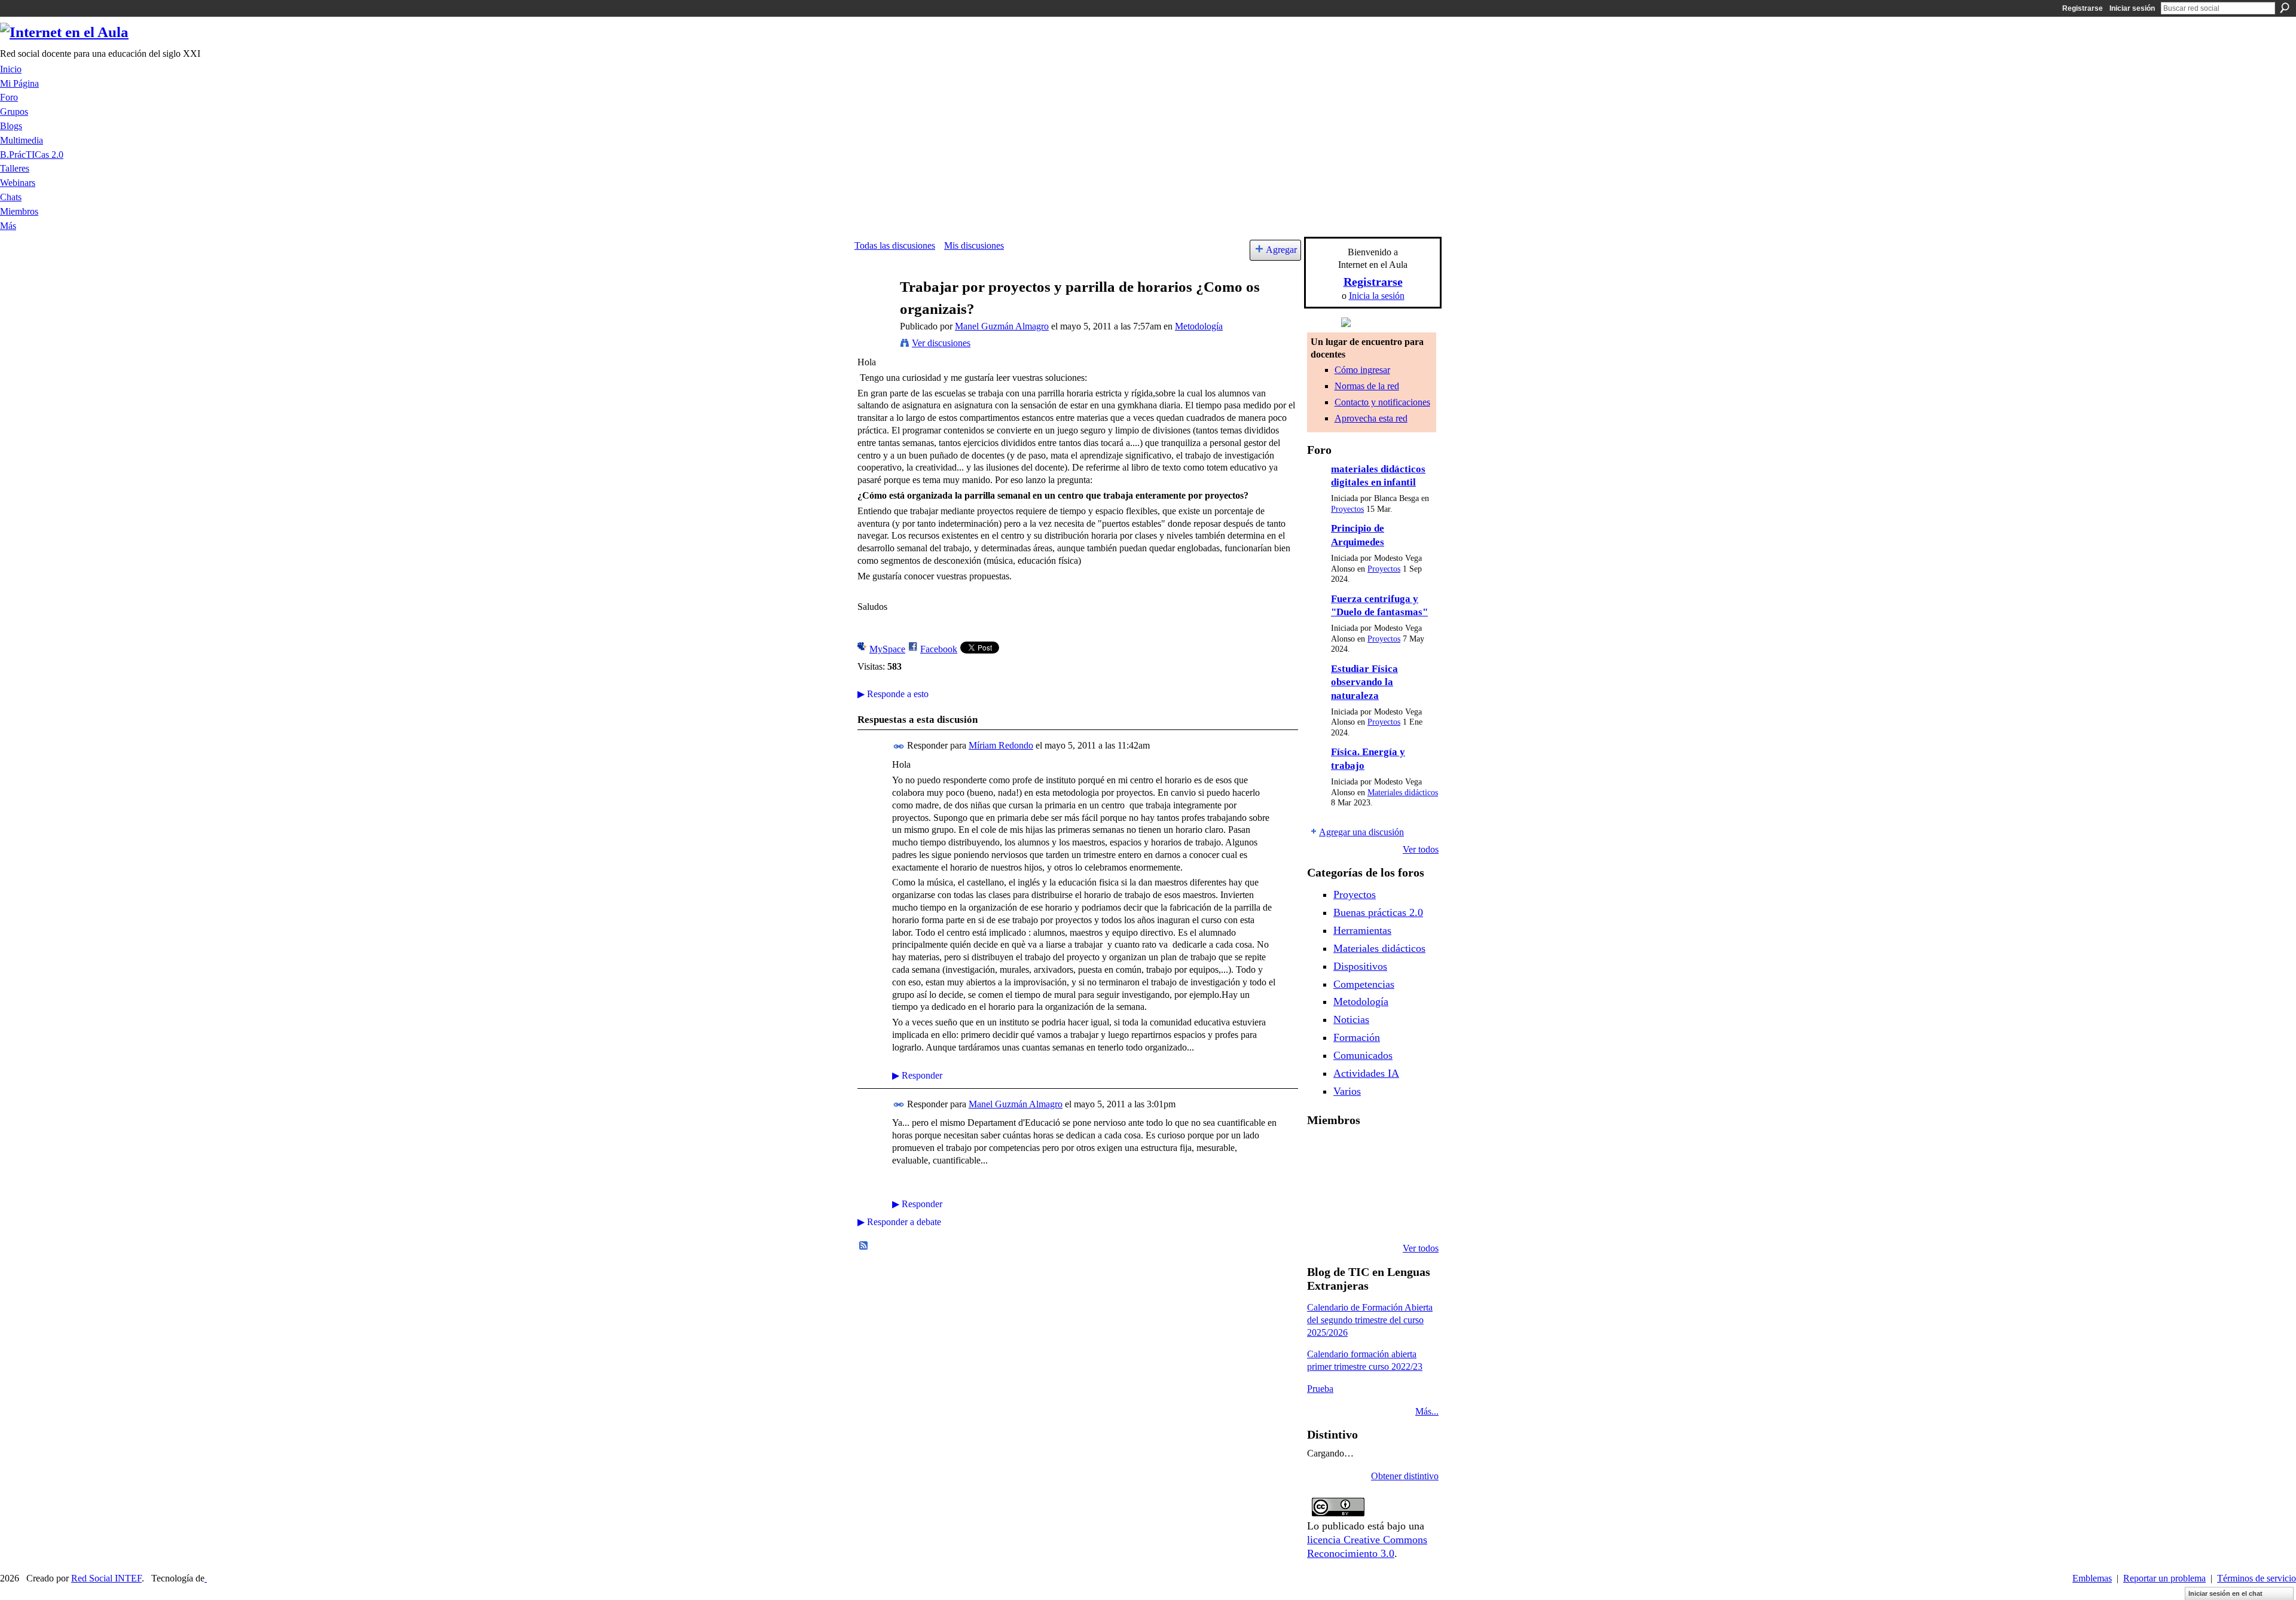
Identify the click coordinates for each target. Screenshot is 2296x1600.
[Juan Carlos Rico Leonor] (1352, 1184)
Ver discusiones (941, 343)
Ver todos (1421, 849)
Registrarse (2083, 8)
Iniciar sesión (2132, 8)
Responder (917, 1075)
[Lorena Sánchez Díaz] (1321, 1184)
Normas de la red (1367, 386)
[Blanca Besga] (1382, 1184)
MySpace (887, 649)
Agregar (1281, 250)
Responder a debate (899, 1222)
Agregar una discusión (1361, 832)
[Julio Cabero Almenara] (1352, 1216)
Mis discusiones (974, 245)
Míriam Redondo (1001, 745)
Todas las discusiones (895, 245)
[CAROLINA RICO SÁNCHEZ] (1413, 1216)
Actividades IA (1366, 1073)
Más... (1427, 1411)
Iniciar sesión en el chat (2225, 1593)
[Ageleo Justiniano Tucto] (1321, 1152)
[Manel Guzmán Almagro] (874, 310)
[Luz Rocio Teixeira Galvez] (1413, 1184)
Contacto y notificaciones (1382, 402)
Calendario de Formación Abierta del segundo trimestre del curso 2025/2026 (1370, 1320)
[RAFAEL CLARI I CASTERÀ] (1352, 1152)
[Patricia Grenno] (1382, 1216)
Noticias (1351, 1019)
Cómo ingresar (1362, 370)
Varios (1347, 1091)
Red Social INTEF (106, 1578)
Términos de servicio (2257, 1578)
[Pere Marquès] (1321, 1216)
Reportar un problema (2164, 1578)
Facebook (939, 649)
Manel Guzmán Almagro (1002, 326)
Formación (1357, 1037)
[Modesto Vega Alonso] (1413, 1152)
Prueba (1320, 1389)
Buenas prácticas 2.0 (1378, 912)
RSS (864, 1246)
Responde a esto (893, 694)
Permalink (899, 746)
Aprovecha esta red (1371, 418)
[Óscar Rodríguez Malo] (1382, 1152)
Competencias (1364, 984)
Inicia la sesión (1377, 296)
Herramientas (1362, 930)
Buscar (2285, 8)
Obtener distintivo (1405, 1476)
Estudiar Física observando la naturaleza (1364, 682)
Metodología (1199, 326)
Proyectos (1347, 509)
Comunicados (1363, 1055)
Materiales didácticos (1403, 793)
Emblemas (2092, 1578)
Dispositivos (1360, 966)
